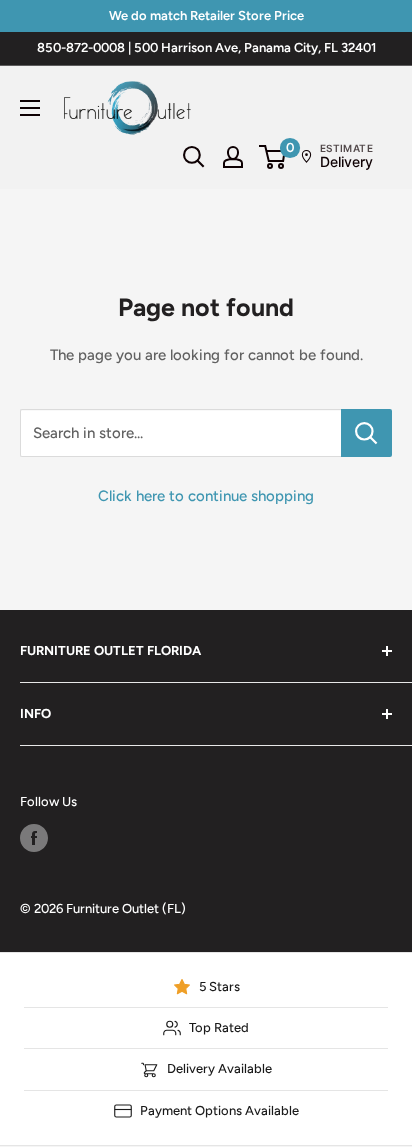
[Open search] (194, 157)
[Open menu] (30, 108)
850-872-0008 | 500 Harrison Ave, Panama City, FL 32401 (206, 47)
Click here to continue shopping (206, 496)
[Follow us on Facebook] (34, 838)
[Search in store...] (366, 433)
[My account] (233, 157)
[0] (273, 157)
